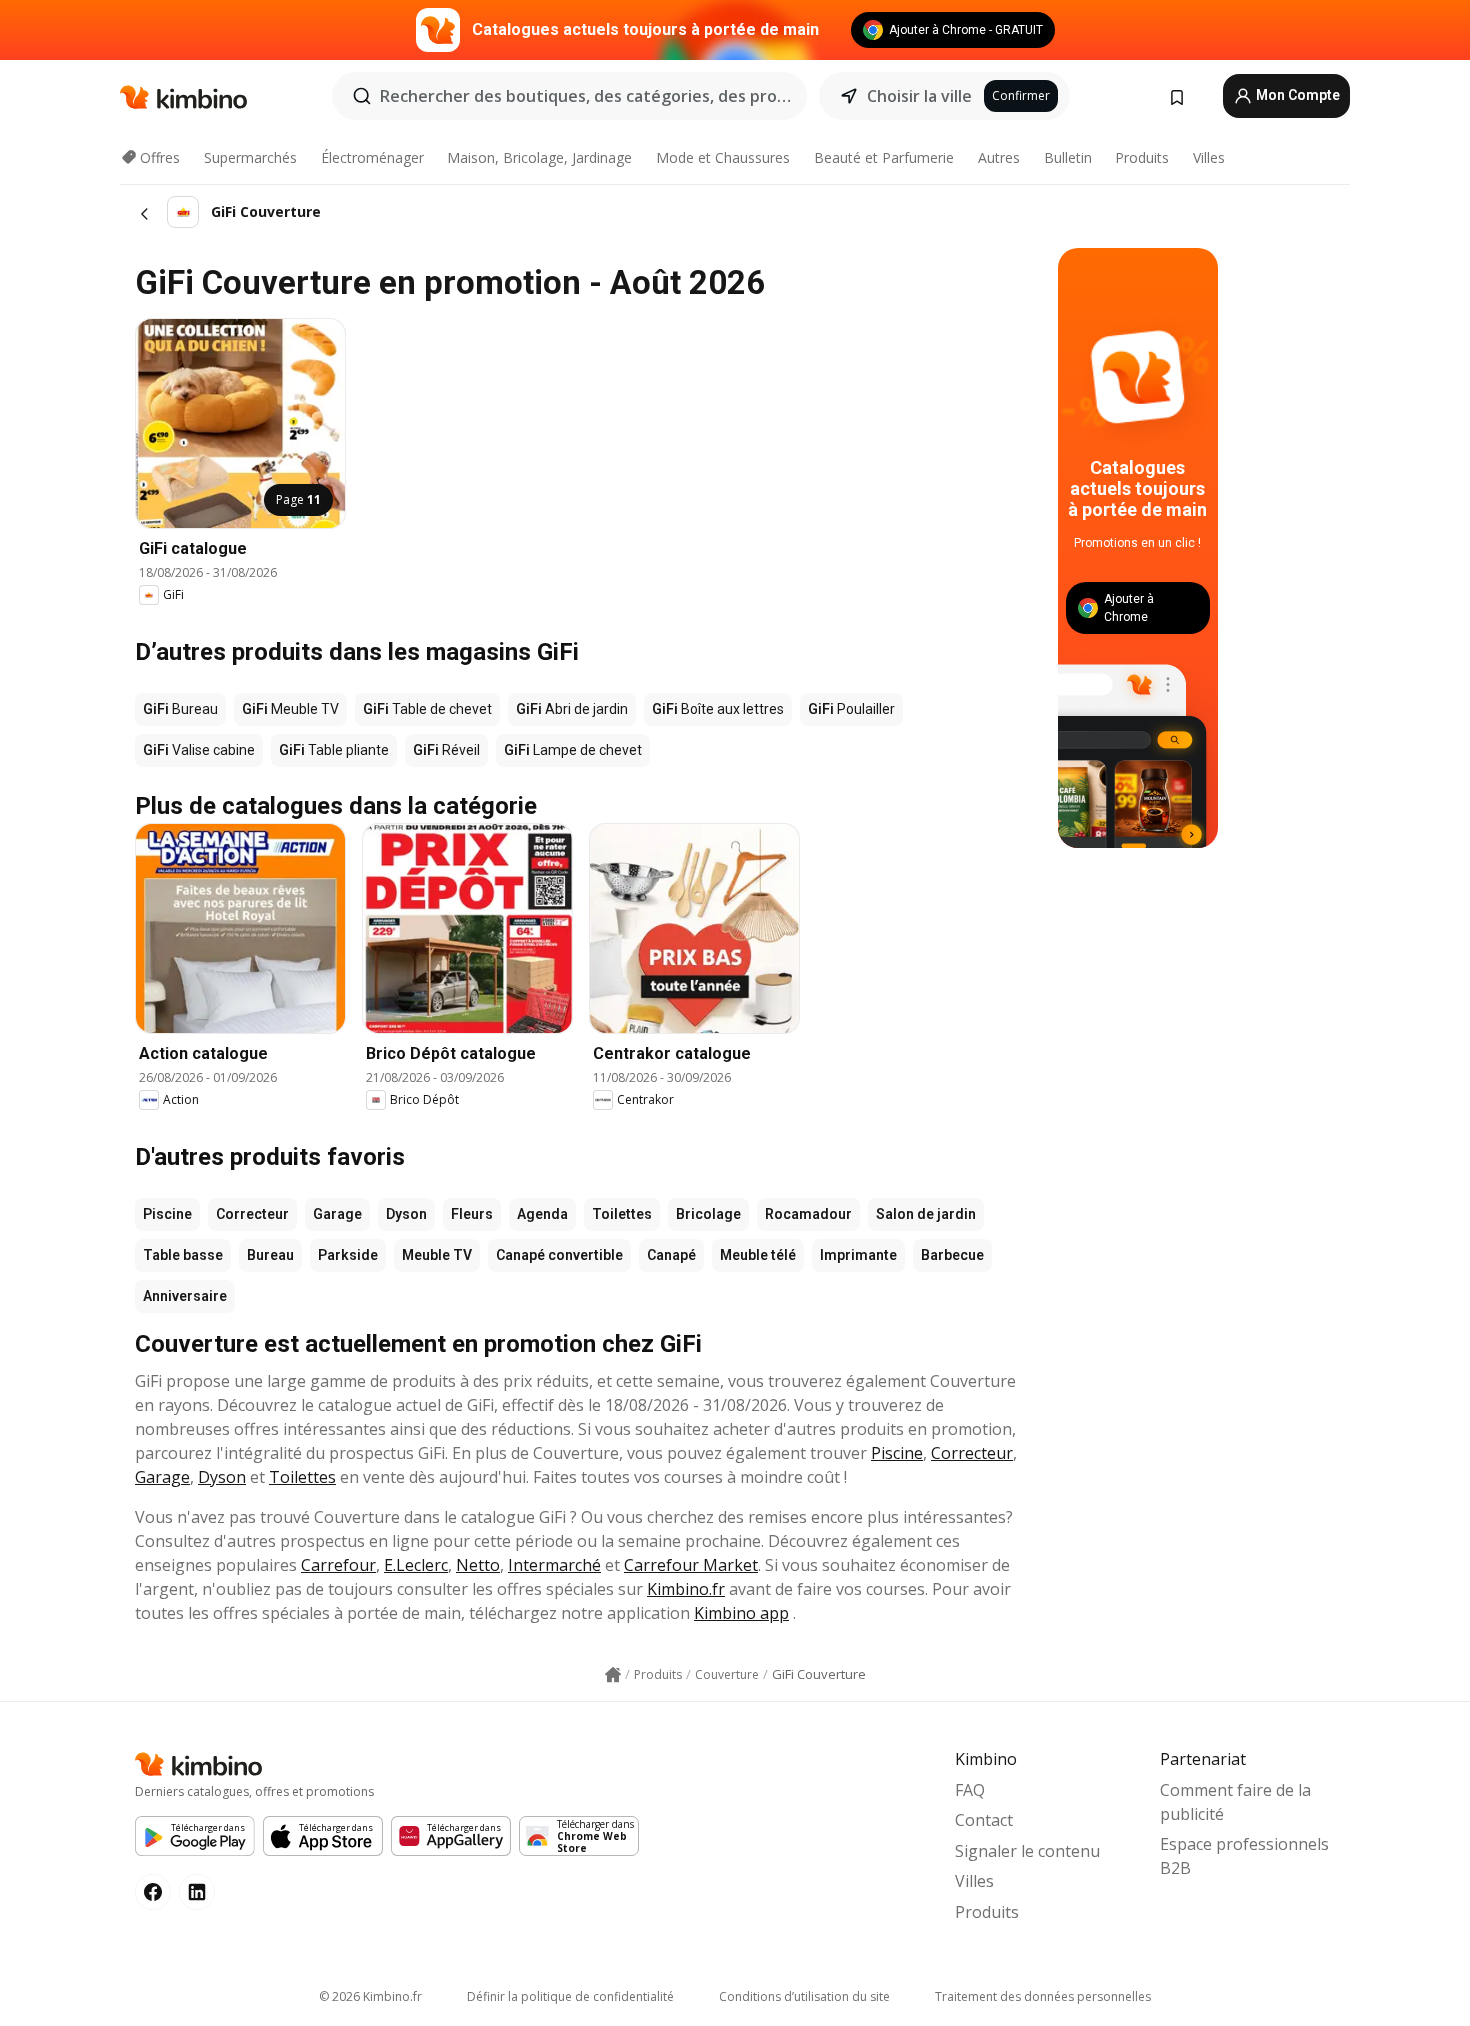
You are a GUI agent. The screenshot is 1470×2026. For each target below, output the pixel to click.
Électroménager (372, 157)
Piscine (167, 1214)
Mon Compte (1296, 95)
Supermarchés (250, 157)
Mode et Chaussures (723, 157)
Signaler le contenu (1027, 1851)
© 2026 (370, 1996)
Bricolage (708, 1214)
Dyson (406, 1214)
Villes (1209, 157)
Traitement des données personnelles (1043, 1996)
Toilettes (622, 1214)
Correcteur (252, 1214)
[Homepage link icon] (613, 1675)
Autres (999, 157)
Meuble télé (758, 1255)
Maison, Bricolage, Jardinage (539, 157)
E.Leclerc (416, 1565)
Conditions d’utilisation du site (804, 1996)
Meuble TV (437, 1255)
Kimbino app (741, 1613)
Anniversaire (185, 1296)
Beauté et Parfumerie (884, 157)
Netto (478, 1565)
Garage (337, 1214)
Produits (1142, 157)
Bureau (270, 1255)
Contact (984, 1820)
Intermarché (554, 1565)
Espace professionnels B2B (1244, 1856)
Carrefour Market (691, 1565)
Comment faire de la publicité (1235, 1802)
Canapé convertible (559, 1255)
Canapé (671, 1255)
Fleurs (472, 1214)
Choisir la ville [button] (919, 96)
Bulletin (1068, 157)
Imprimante (858, 1255)
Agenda (542, 1214)
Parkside (348, 1255)
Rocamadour (808, 1214)
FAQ (970, 1790)
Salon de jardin (926, 1214)
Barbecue (952, 1255)
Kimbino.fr (686, 1589)
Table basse (183, 1255)
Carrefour (338, 1565)
